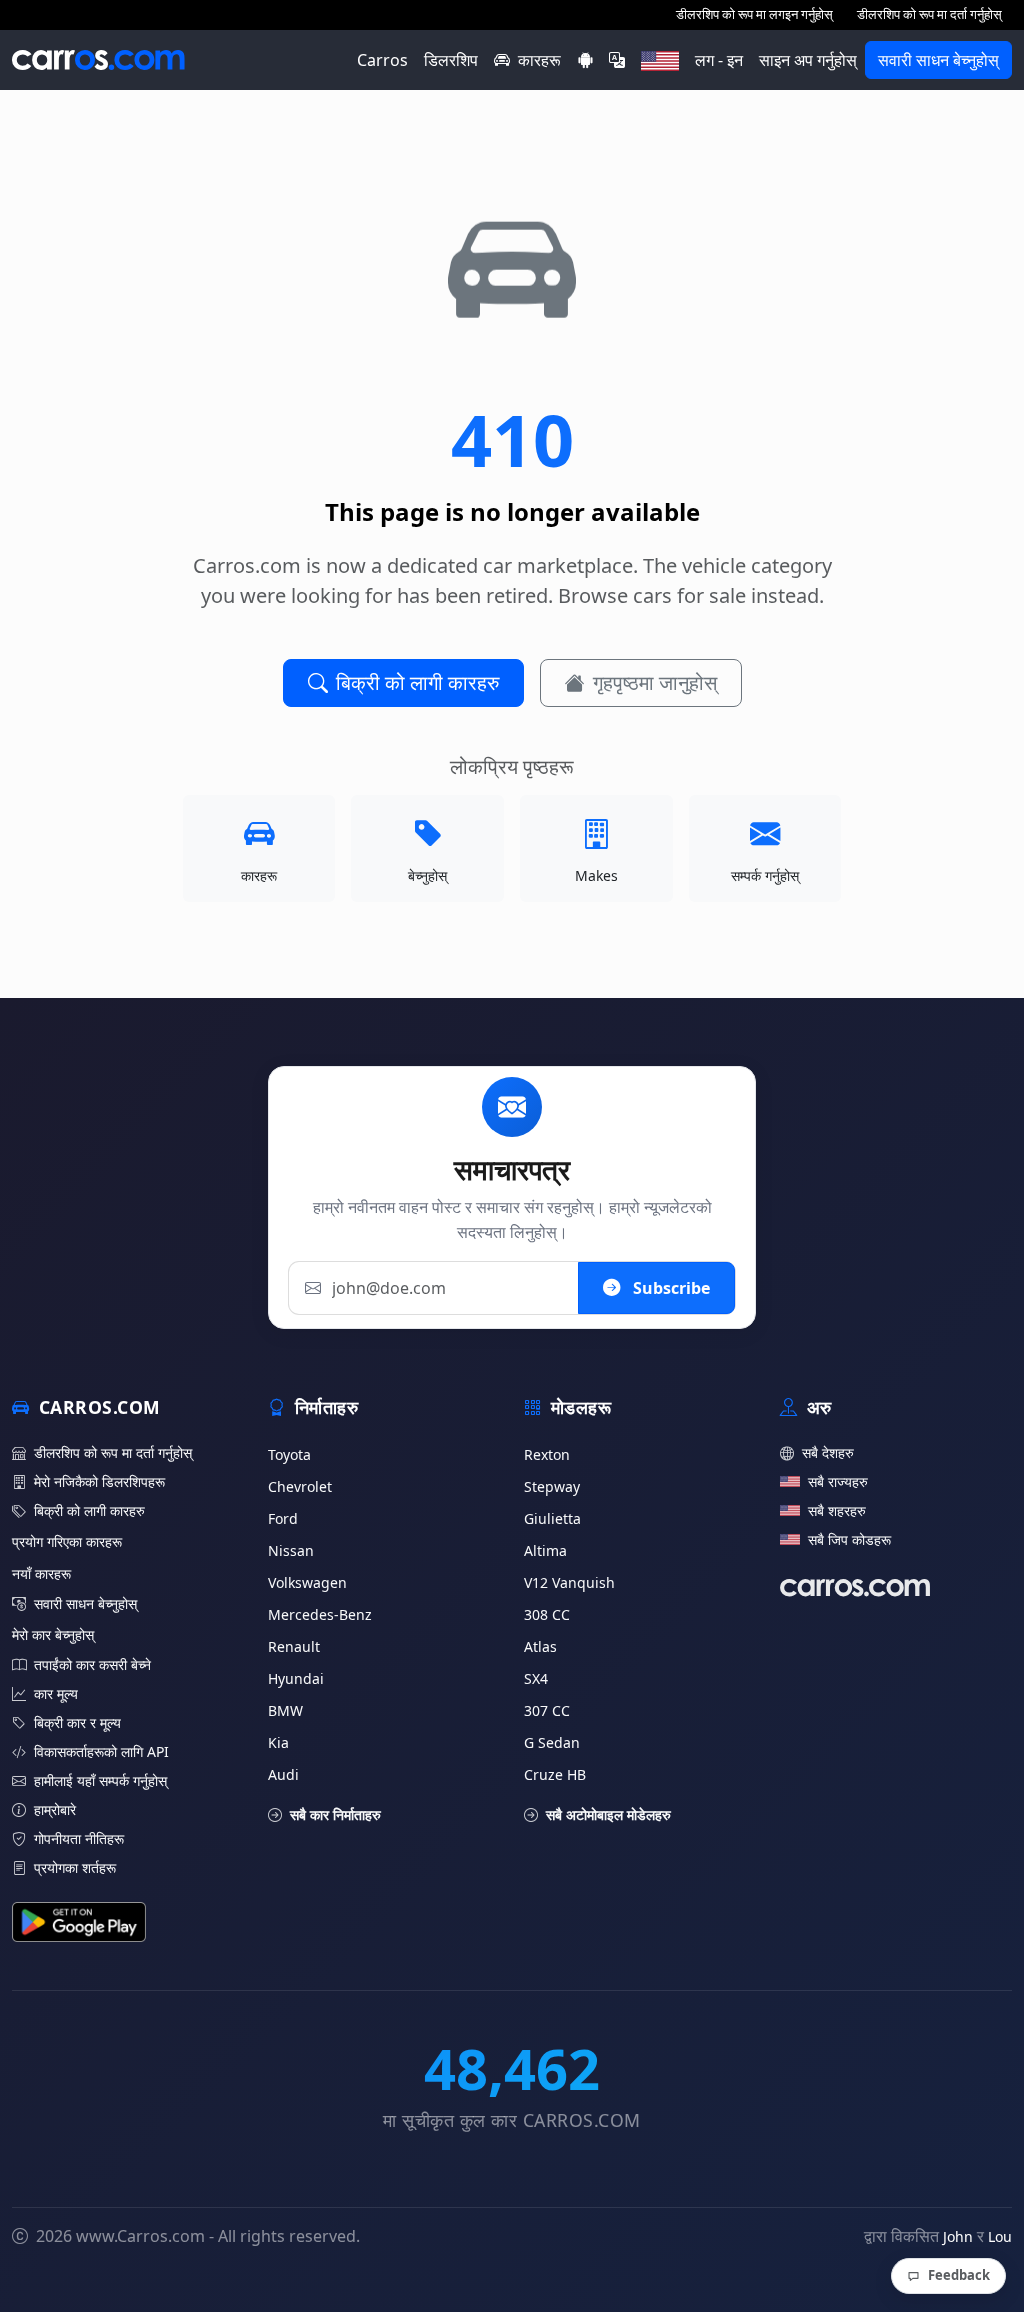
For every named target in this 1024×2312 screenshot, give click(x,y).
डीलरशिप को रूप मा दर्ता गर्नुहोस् (929, 14)
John (958, 2236)
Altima (545, 1550)
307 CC (547, 1710)
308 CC (547, 1614)
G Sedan (552, 1742)
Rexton (547, 1454)
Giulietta (552, 1518)
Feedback (959, 2275)
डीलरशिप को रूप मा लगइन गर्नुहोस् (754, 14)
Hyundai (296, 1678)
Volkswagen (307, 1582)
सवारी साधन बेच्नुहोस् (938, 60)
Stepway (552, 1486)
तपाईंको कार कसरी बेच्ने (92, 1664)
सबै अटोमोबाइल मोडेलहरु (608, 1814)
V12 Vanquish (569, 1582)
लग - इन (719, 60)
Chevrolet (300, 1486)
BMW (285, 1710)
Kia (278, 1742)
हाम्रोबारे (55, 1809)
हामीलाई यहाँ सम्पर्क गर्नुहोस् (100, 1780)
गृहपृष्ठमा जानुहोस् (655, 682)
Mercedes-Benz (320, 1614)
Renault (294, 1646)
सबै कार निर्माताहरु (335, 1814)
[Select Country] (660, 60)
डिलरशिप (451, 60)
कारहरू (539, 60)
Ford (283, 1518)
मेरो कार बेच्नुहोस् (53, 1634)
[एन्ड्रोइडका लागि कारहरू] (585, 60)
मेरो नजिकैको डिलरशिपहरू (99, 1481)
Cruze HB (555, 1774)
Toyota (289, 1454)
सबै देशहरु (828, 1452)
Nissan (291, 1550)
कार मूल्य (56, 1693)
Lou (1000, 2236)
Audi (283, 1774)
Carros (382, 60)
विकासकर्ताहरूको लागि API (101, 1751)
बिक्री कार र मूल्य (77, 1722)
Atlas (540, 1646)
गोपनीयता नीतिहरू (79, 1838)
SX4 (536, 1678)
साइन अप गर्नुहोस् (808, 60)
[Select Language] (617, 60)
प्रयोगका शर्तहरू (75, 1867)
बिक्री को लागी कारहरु (417, 682)
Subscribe (669, 1288)
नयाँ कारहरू (41, 1573)
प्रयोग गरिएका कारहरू (67, 1541)
